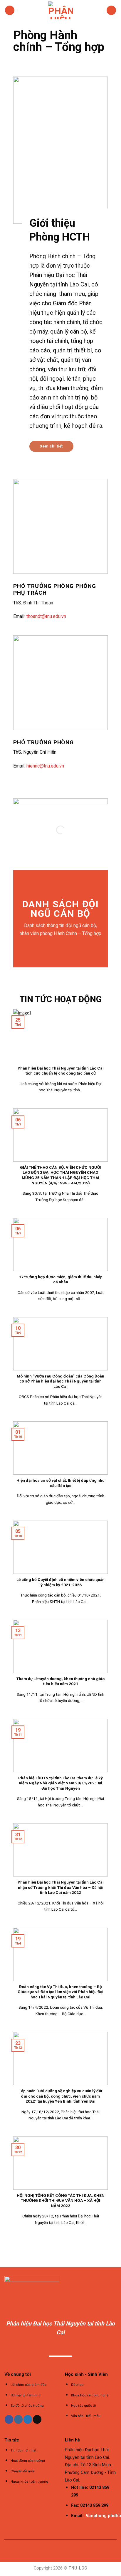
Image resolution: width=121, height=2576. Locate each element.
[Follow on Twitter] (28, 2419)
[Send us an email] (37, 2419)
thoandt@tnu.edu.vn (46, 616)
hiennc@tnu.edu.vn (45, 766)
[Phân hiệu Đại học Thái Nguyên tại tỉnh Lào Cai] (60, 10)
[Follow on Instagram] (18, 2419)
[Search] (111, 10)
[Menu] (10, 10)
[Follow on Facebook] (9, 2419)
